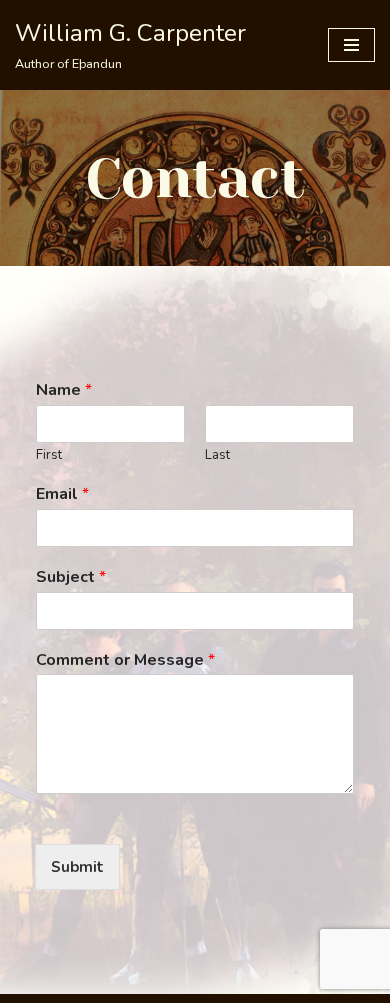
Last (217, 455)
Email (62, 494)
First (49, 455)
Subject (71, 577)
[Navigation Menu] (351, 45)
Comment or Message (125, 660)
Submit (77, 867)
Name (64, 390)
